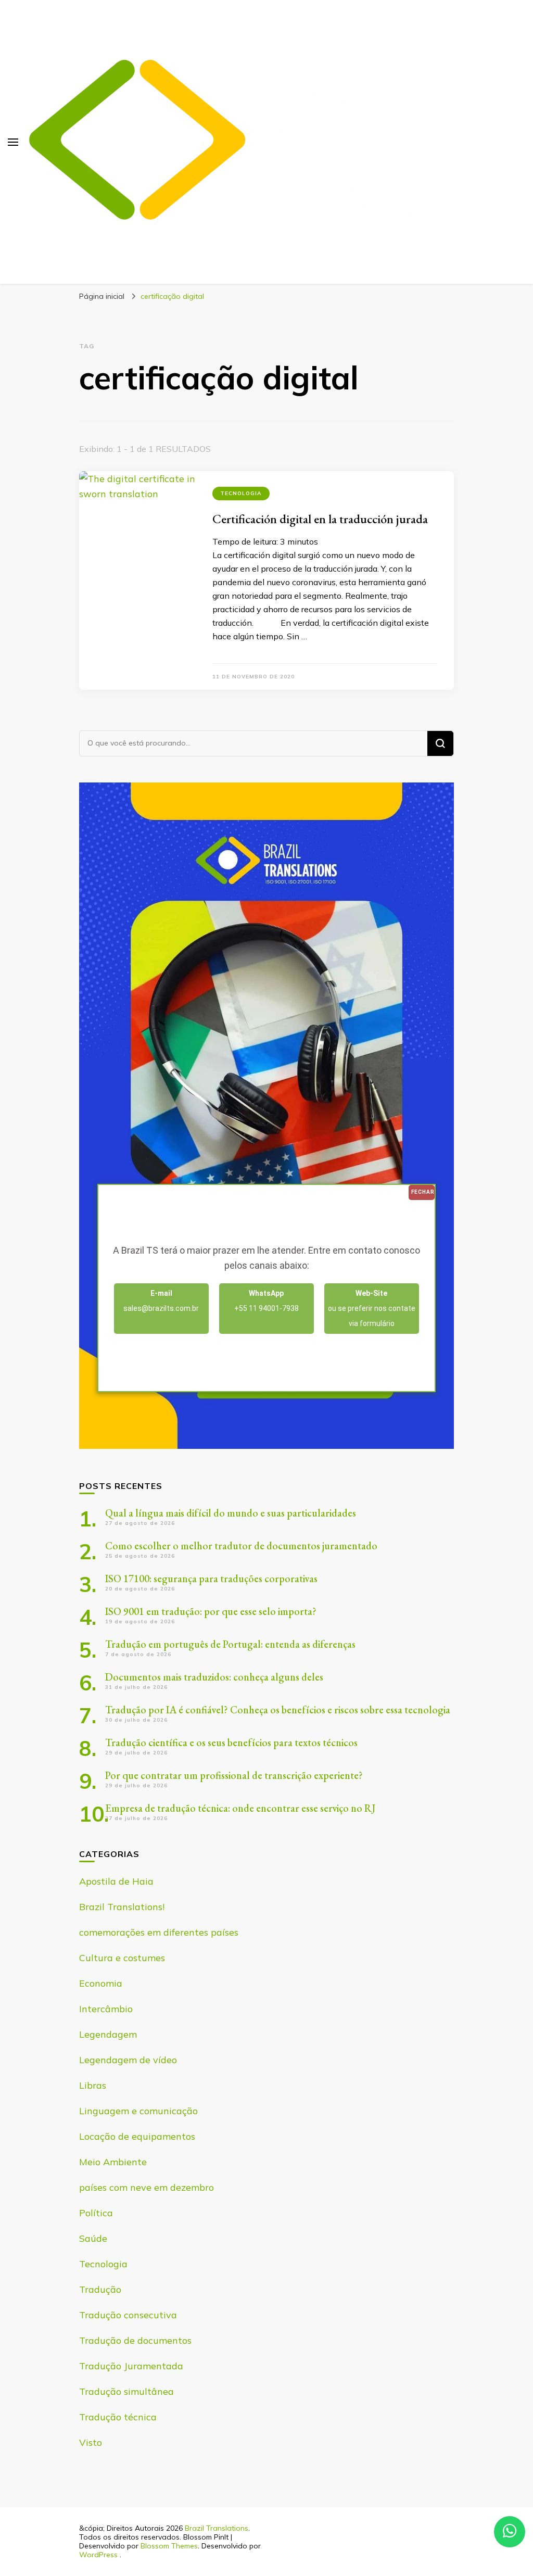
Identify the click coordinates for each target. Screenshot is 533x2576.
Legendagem (108, 2034)
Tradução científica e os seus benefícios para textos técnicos (231, 1742)
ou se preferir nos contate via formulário (372, 1308)
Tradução (100, 2289)
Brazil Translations (217, 2528)
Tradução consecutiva (128, 2315)
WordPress (98, 2555)
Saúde (93, 2238)
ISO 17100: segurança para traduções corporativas (211, 1579)
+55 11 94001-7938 (266, 1301)
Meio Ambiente (113, 2162)
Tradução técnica (118, 2417)
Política (96, 2213)
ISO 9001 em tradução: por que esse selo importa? (211, 1611)
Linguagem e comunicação (138, 2111)
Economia (101, 1983)
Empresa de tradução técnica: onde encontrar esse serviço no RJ (240, 1808)
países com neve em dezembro (147, 2187)
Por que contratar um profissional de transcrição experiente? (234, 1775)
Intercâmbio (106, 2009)
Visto (91, 2442)
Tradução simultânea (126, 2391)
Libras (93, 2085)
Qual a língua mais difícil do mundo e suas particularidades (231, 1513)
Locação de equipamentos (137, 2136)
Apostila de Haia (116, 1881)
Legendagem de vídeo (128, 2060)
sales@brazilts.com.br (161, 1301)
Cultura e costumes (122, 1958)
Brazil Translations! (122, 1907)
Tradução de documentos (135, 2340)
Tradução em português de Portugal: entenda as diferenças (230, 1644)
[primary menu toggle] (13, 142)
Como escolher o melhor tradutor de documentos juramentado (241, 1546)
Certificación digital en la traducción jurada (320, 519)
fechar (423, 1192)
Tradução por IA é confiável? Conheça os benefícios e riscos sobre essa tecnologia (278, 1710)
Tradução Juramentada (131, 2366)
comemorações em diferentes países (159, 1932)
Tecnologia (241, 493)
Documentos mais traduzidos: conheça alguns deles (214, 1677)
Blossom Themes (169, 2546)
